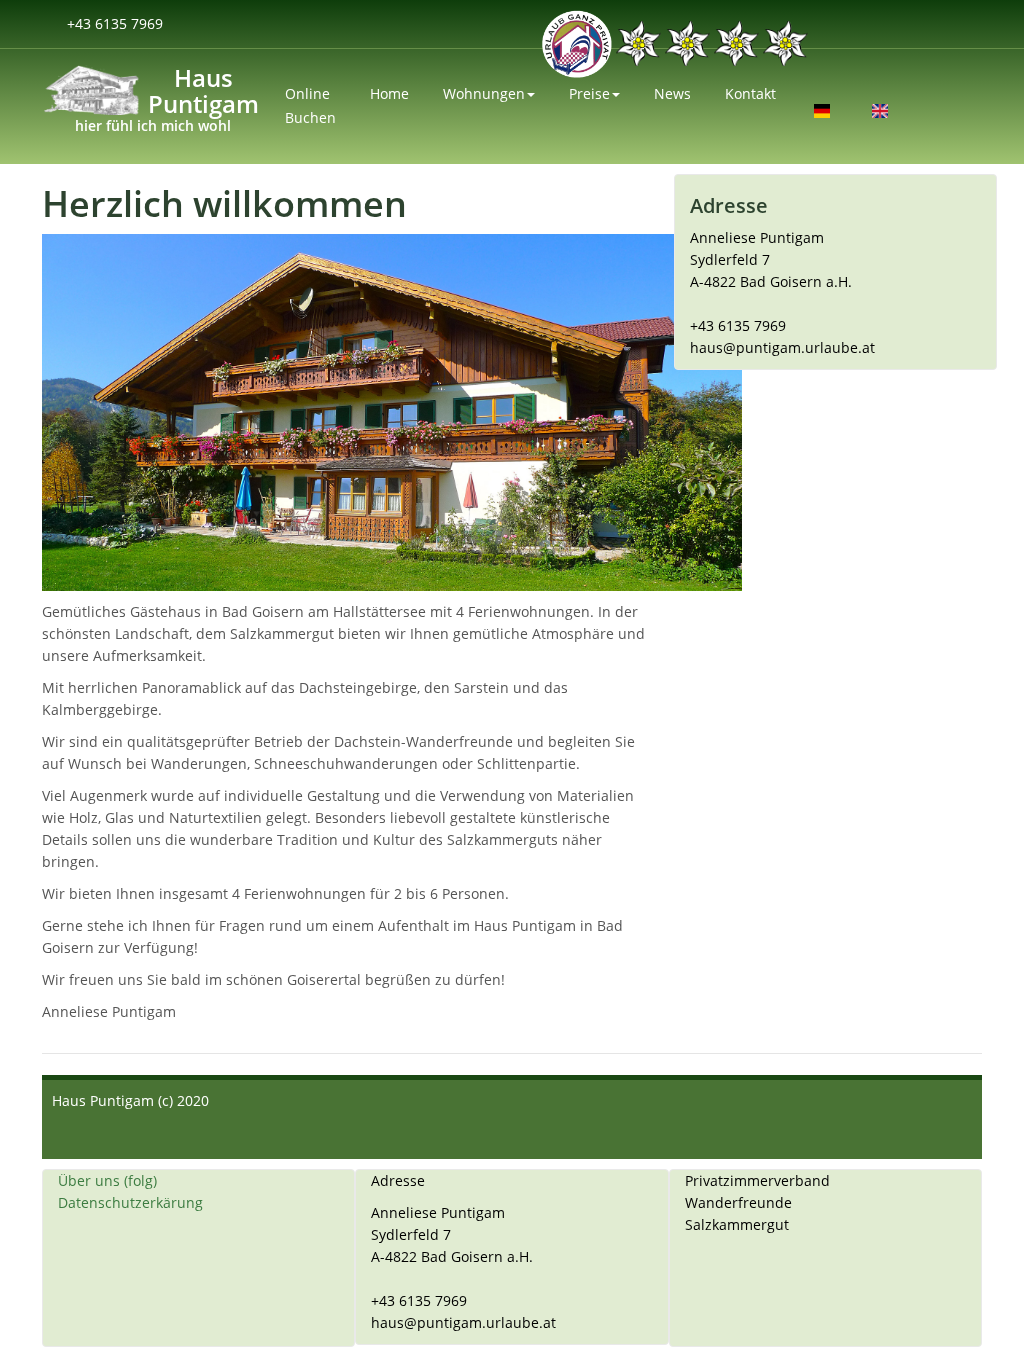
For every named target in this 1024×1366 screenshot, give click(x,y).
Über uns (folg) (107, 1180)
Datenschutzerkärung (130, 1202)
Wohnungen (484, 93)
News (672, 93)
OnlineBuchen (310, 105)
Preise (589, 93)
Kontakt (750, 93)
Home (389, 93)
